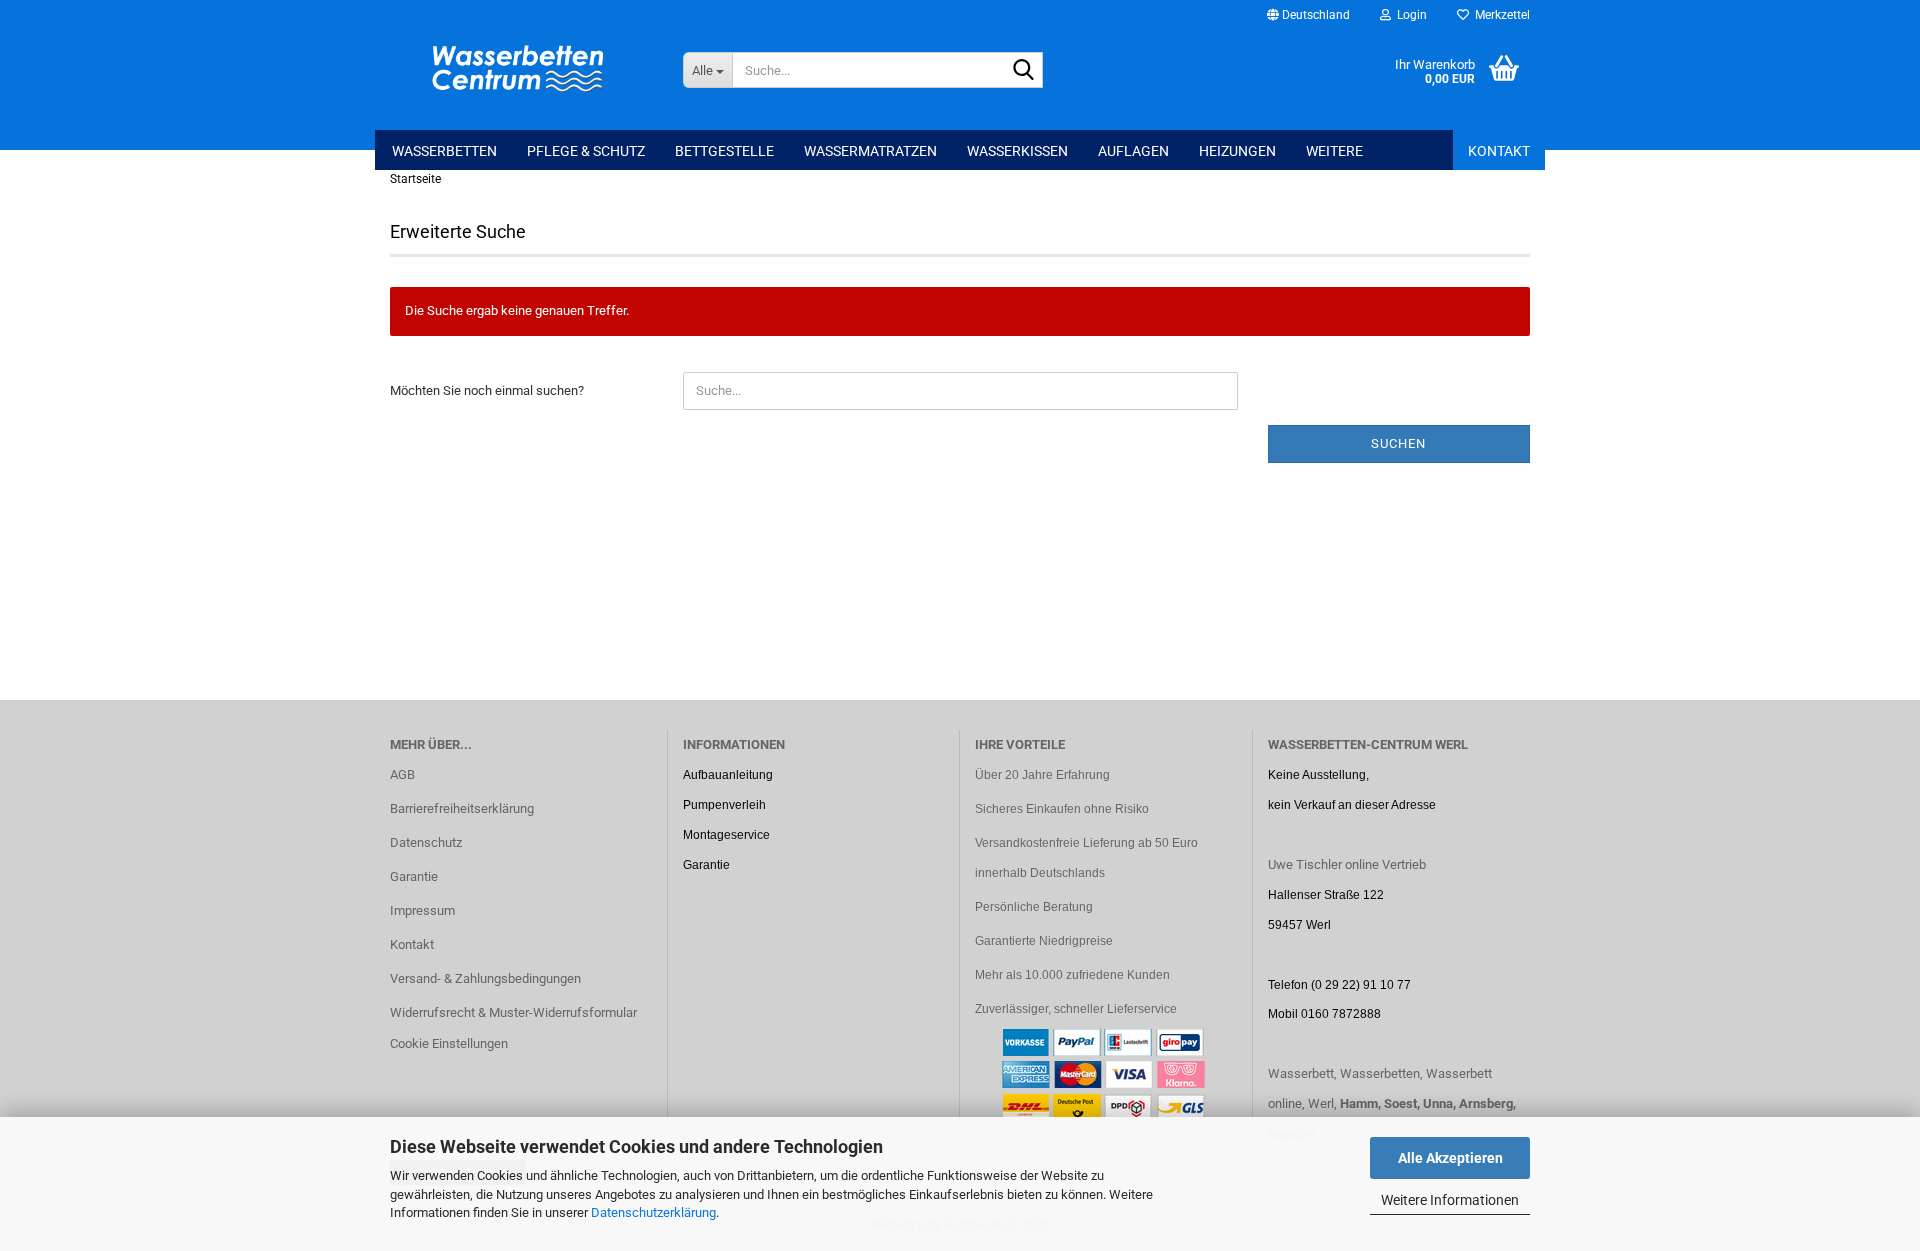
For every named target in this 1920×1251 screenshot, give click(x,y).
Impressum (422, 910)
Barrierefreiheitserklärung (462, 808)
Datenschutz (426, 842)
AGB (402, 774)
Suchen (1398, 443)
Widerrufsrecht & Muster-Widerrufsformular (513, 1012)
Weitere (1334, 151)
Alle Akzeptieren (1450, 1158)
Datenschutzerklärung (653, 1212)
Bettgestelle (724, 151)
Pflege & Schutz (586, 151)
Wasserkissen (1017, 151)
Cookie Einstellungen (449, 1043)
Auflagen (1133, 151)
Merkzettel (1499, 15)
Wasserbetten (444, 151)
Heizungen (1237, 151)
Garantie (414, 876)
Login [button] (1409, 15)
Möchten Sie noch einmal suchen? (487, 390)
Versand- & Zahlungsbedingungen (485, 978)
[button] (1308, 15)
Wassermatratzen (870, 151)
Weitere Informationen (1450, 1200)
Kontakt (1499, 151)
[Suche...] (1024, 71)
